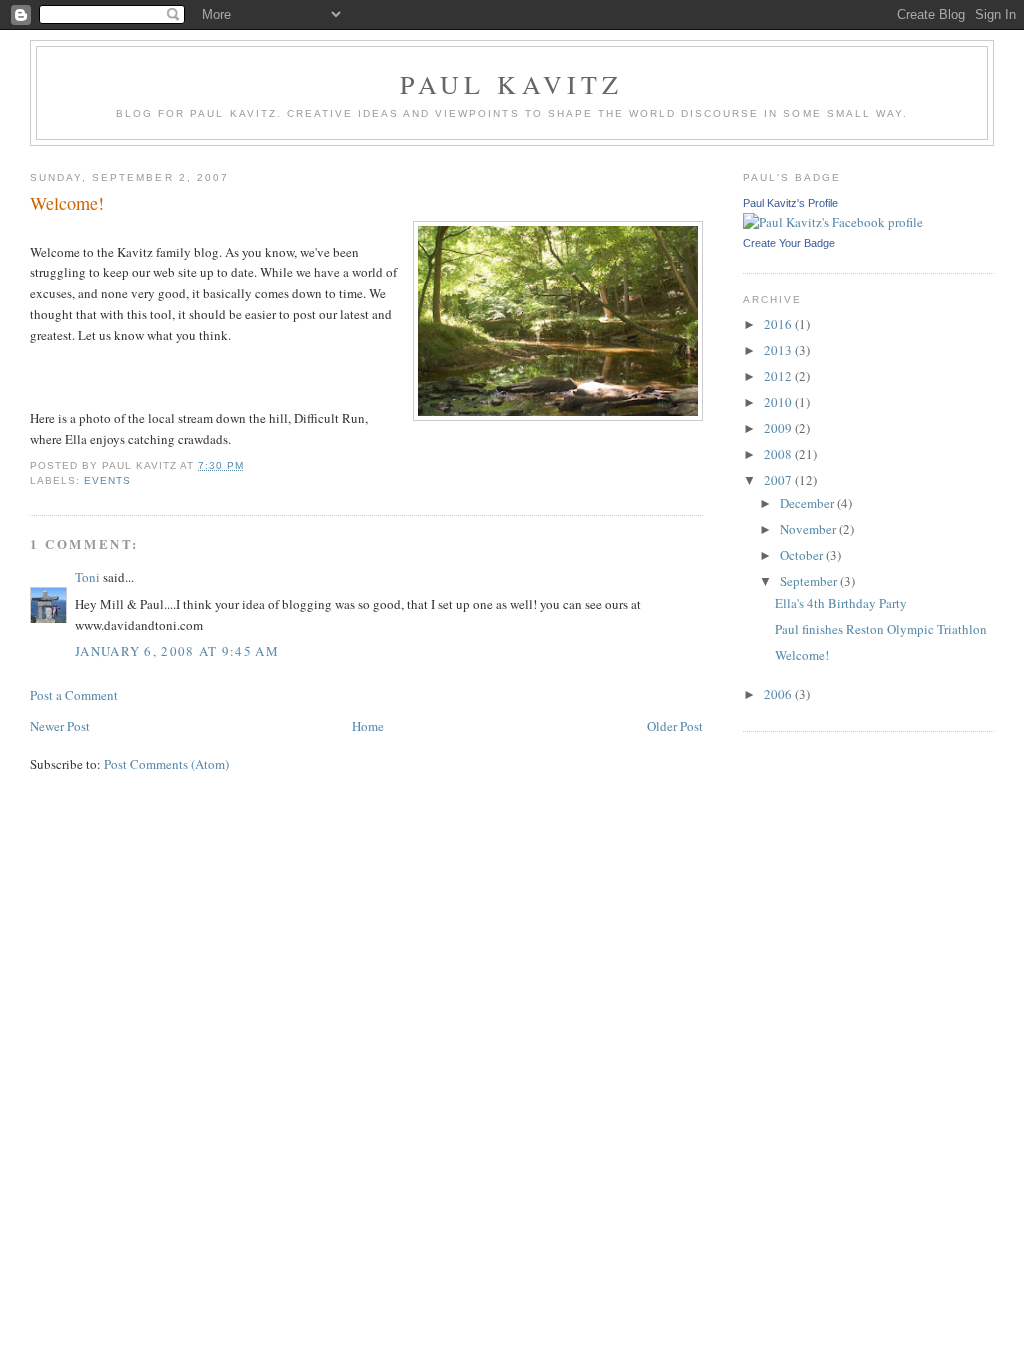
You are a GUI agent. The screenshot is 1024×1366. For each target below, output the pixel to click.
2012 (779, 376)
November (809, 529)
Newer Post (60, 726)
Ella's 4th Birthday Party (841, 603)
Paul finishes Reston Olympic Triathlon (881, 629)
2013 (779, 350)
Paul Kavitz (511, 84)
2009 (779, 428)
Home (368, 726)
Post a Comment (74, 695)
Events (107, 480)
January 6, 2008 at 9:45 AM (177, 651)
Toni (87, 577)
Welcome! (802, 655)
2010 (779, 402)
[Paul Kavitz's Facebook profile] (833, 222)
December (808, 503)
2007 (779, 480)
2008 (779, 454)
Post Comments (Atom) (166, 764)
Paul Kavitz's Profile (790, 203)
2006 (779, 694)
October (803, 555)
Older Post (675, 726)
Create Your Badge (789, 243)
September (810, 581)
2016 (779, 324)
